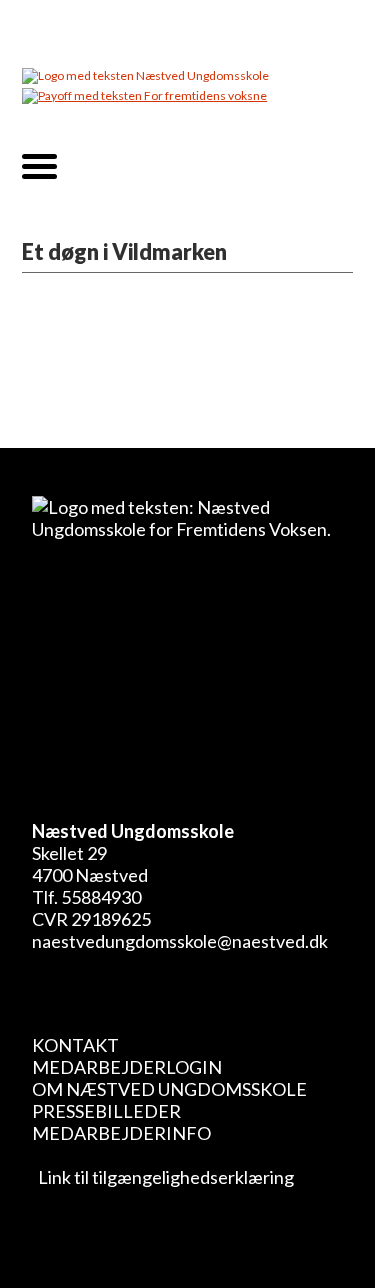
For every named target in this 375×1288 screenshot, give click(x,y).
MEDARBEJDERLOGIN (127, 1067)
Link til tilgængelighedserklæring (163, 1177)
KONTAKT (75, 1045)
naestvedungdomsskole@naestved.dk (180, 941)
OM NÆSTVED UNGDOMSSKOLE (169, 1089)
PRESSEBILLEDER (106, 1111)
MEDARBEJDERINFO (121, 1133)
